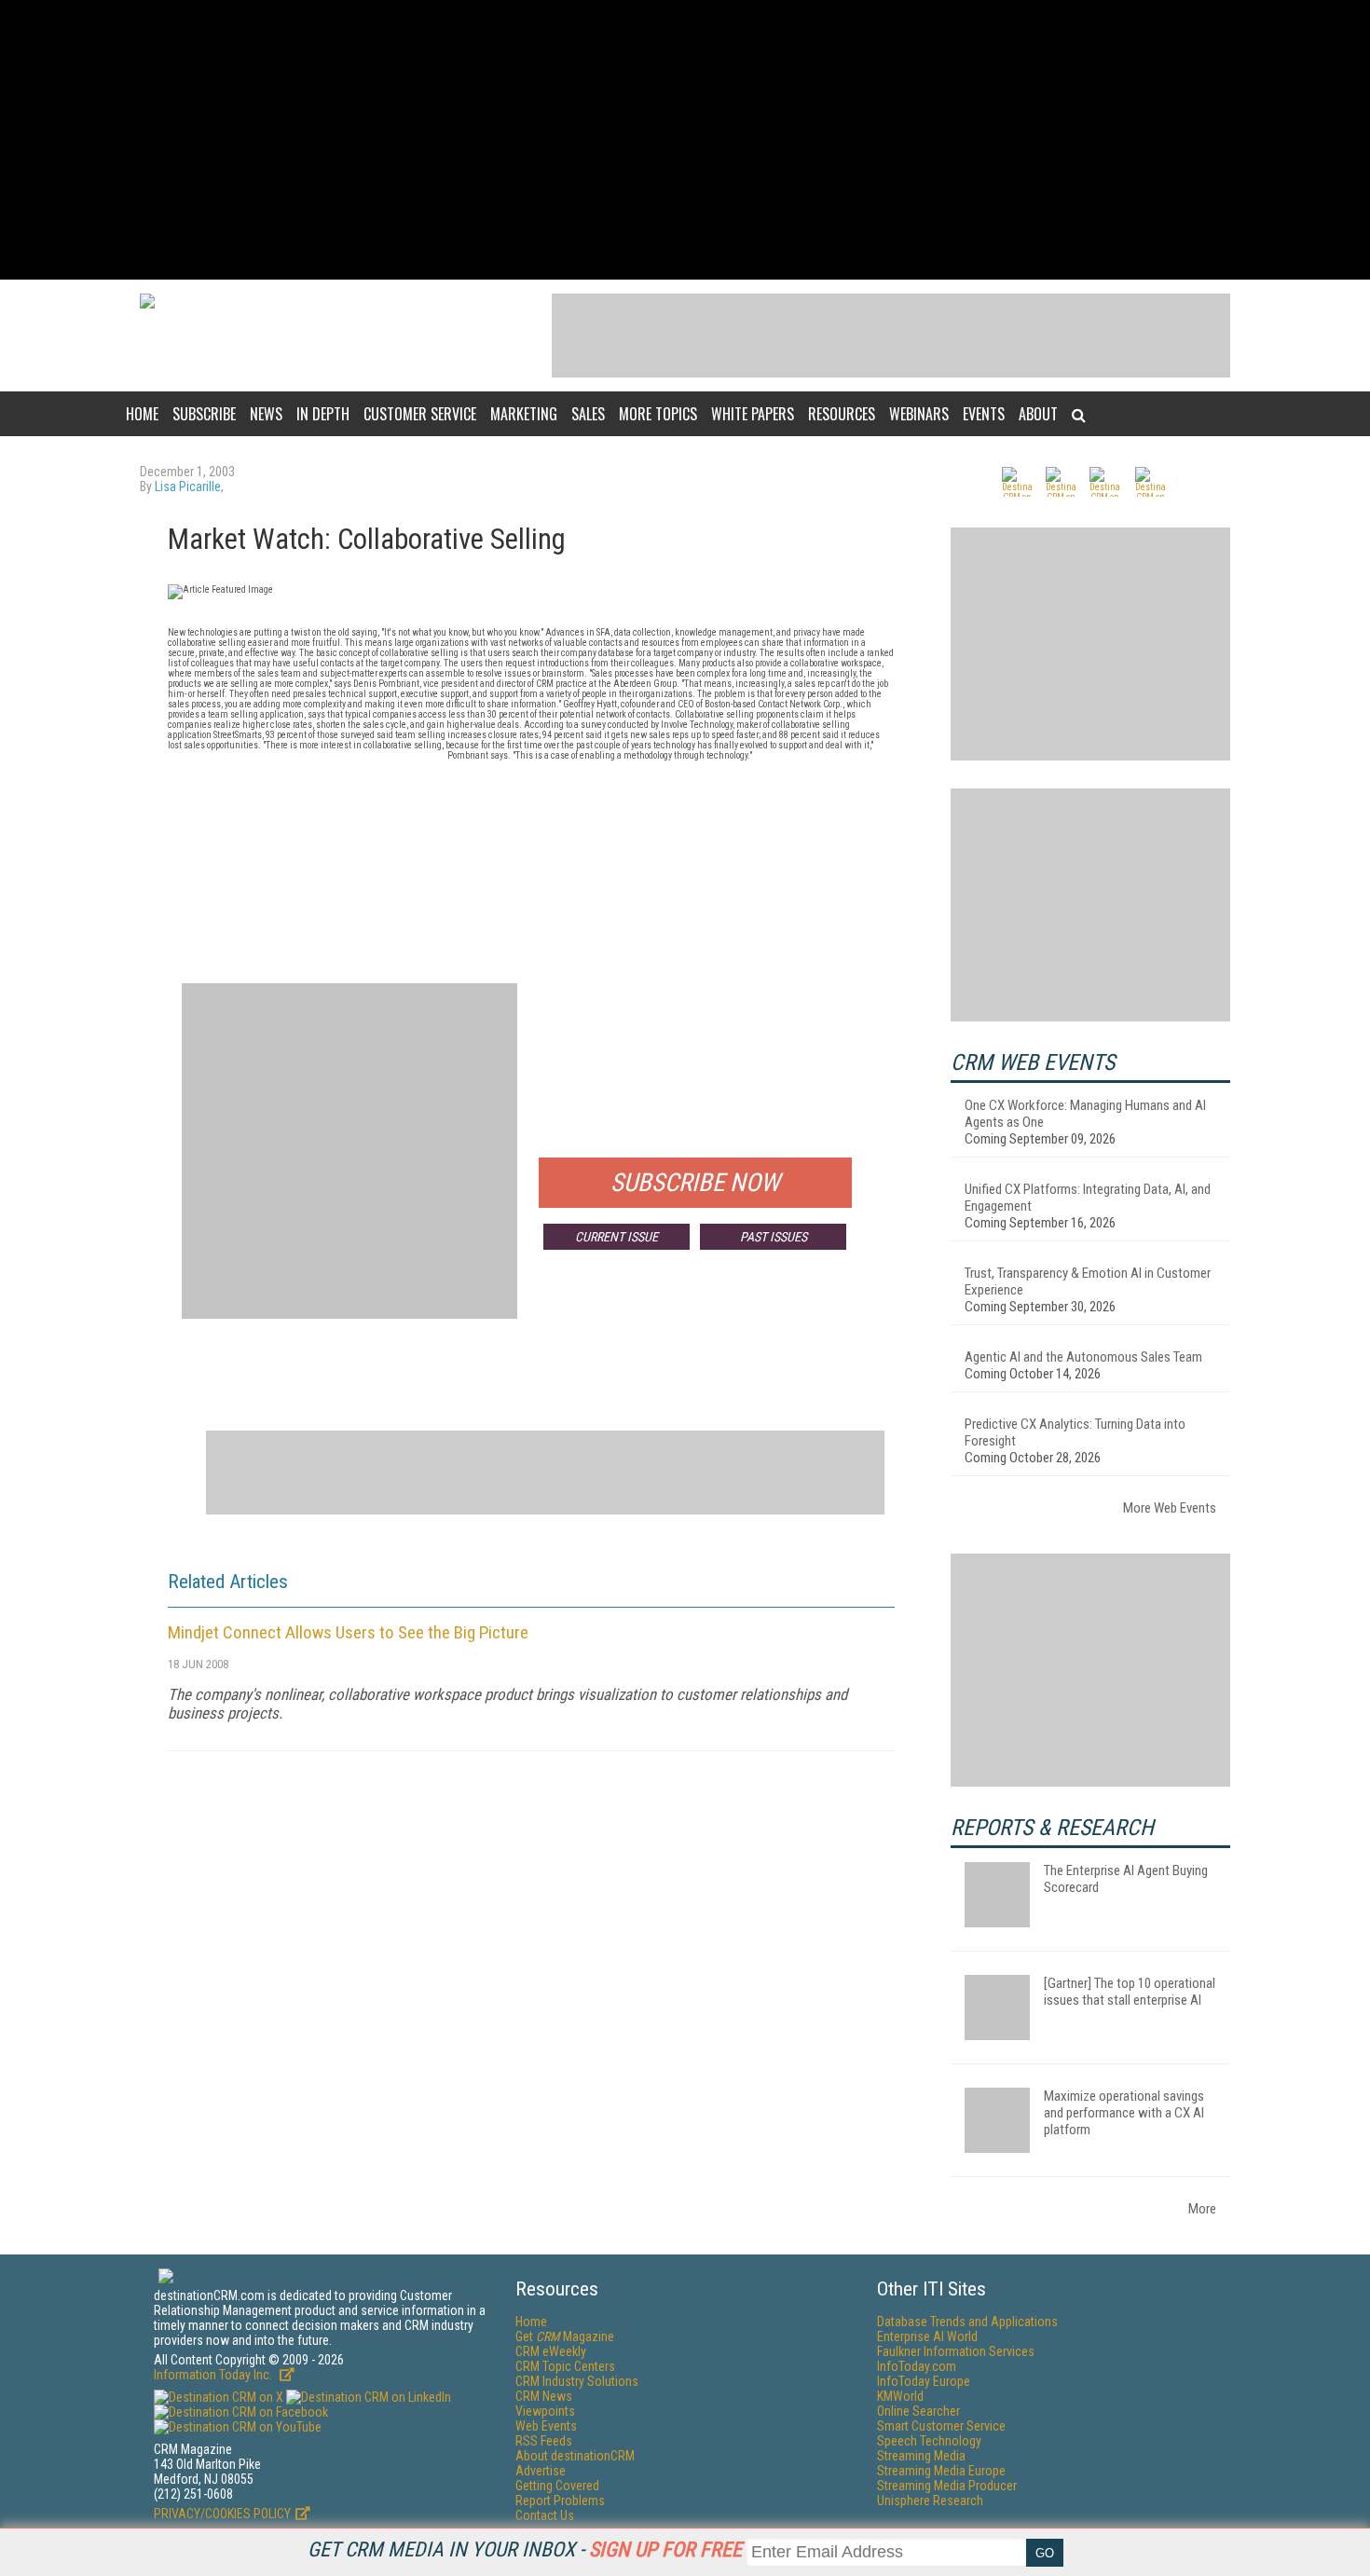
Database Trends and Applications (967, 2322)
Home (142, 414)
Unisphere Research (930, 2501)
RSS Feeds (544, 2441)
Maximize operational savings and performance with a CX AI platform (1124, 2113)
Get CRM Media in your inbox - (525, 2549)
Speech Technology (929, 2441)
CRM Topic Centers (565, 2366)
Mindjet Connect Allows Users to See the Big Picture (348, 1632)
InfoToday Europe (924, 2381)
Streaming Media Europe (941, 2471)
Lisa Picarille (188, 486)
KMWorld (900, 2396)
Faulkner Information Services (956, 2351)
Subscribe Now (695, 1183)
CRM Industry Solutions (577, 2381)
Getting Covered (557, 2486)
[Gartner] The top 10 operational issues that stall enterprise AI (1130, 1992)
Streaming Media (921, 2456)
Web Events (546, 2426)
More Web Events (1170, 1508)
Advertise (541, 2471)
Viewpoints (545, 2411)
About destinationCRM (575, 2456)
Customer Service (420, 414)
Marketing (524, 414)
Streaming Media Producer (947, 2486)
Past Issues (774, 1237)
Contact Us (545, 2515)
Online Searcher (918, 2411)
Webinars (919, 414)
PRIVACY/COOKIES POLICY (222, 2514)
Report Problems (560, 2501)
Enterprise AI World (927, 2336)
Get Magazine (565, 2336)
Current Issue (616, 1237)
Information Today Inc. (214, 2375)
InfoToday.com (917, 2366)
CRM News (544, 2396)
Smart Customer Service (941, 2426)
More (1202, 2209)
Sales (588, 414)
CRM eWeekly (551, 2351)
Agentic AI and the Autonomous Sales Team (1083, 1357)
